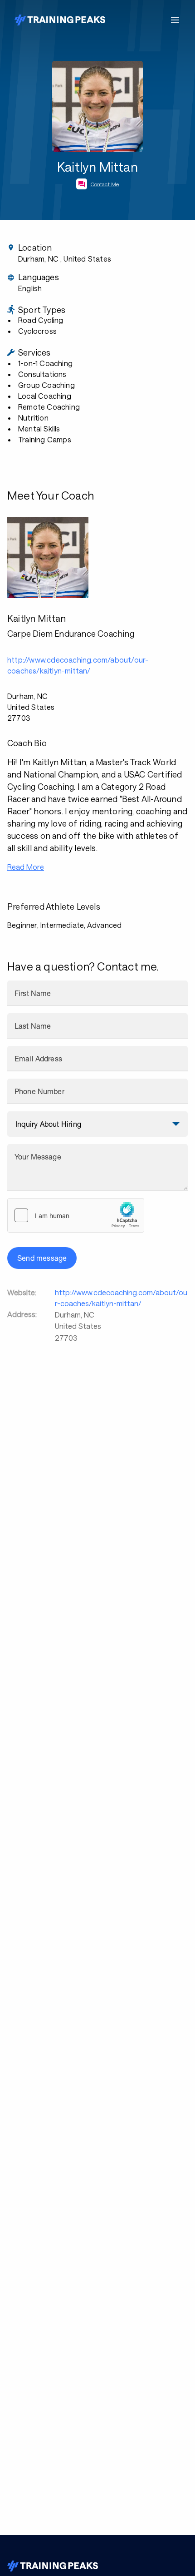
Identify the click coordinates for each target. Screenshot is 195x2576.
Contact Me (105, 184)
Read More (26, 867)
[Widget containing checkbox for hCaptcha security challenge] (76, 1215)
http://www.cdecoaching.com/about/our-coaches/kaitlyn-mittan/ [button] (78, 665)
